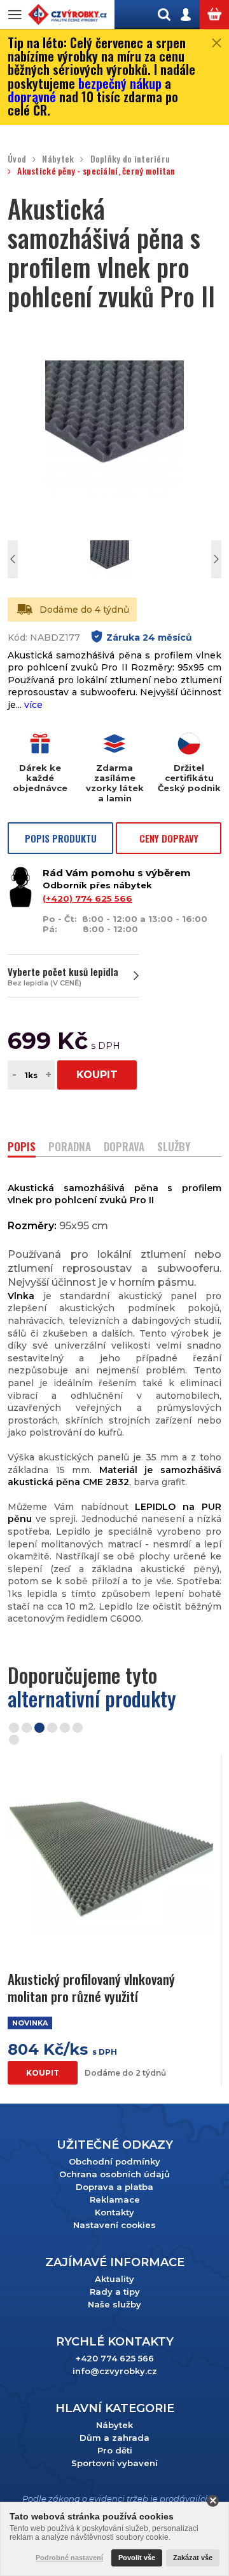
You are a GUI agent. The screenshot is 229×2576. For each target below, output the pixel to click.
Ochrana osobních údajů (114, 2174)
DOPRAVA (124, 1148)
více (33, 705)
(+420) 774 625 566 (87, 898)
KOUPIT (97, 1075)
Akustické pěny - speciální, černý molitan (96, 171)
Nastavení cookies (114, 2225)
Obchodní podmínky (114, 2161)
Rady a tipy (115, 2292)
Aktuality (114, 2279)
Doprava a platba (114, 2187)
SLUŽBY (174, 1148)
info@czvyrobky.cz (115, 2371)
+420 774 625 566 (115, 2358)
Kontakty (114, 2212)
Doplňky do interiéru (130, 159)
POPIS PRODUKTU (61, 838)
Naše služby (114, 2304)
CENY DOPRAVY (169, 838)
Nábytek (58, 159)
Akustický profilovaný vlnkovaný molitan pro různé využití (91, 1988)
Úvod (17, 159)
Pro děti (115, 2450)
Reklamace (115, 2199)
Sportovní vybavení (114, 2463)
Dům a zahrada (114, 2438)
